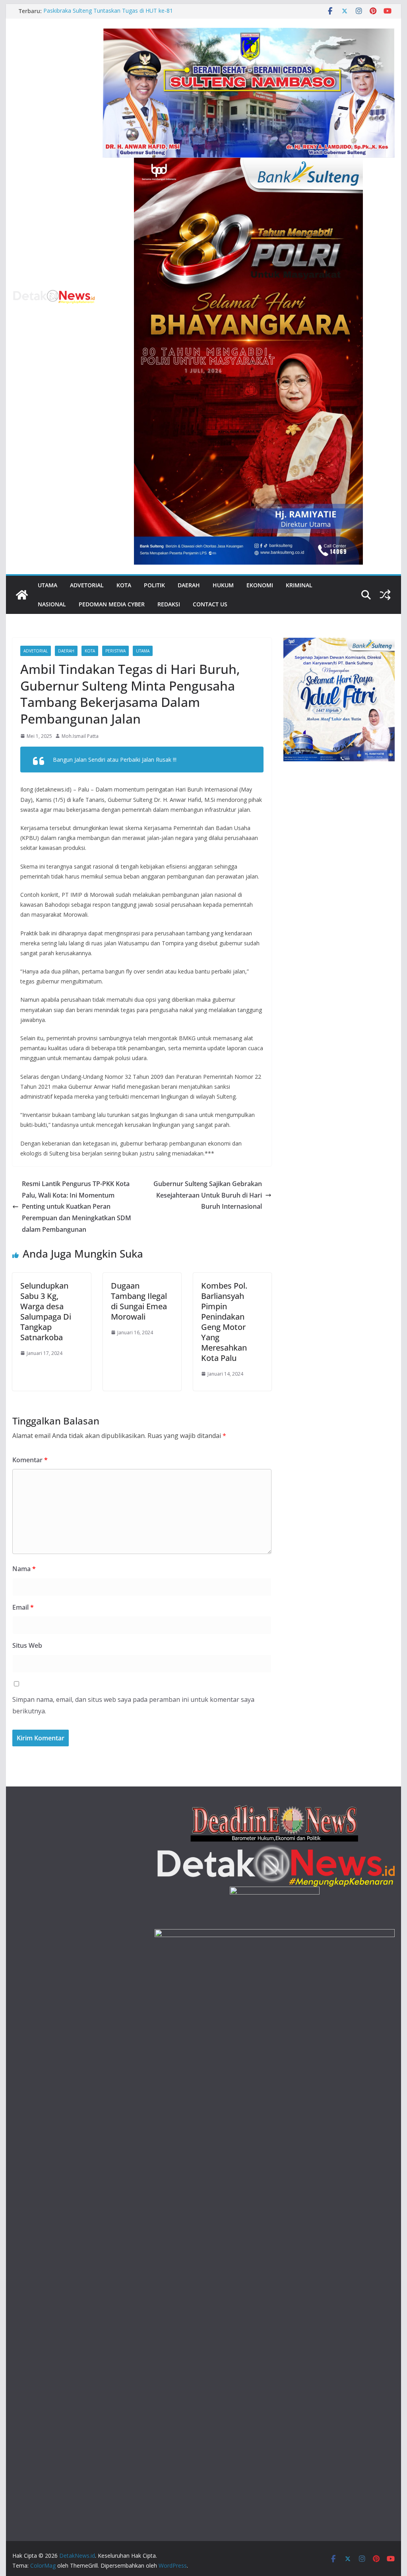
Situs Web (27, 1645)
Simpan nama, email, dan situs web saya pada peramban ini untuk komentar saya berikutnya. (133, 1705)
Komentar (30, 1460)
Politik (154, 585)
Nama (24, 1569)
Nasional (52, 604)
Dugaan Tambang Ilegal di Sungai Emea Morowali (139, 1301)
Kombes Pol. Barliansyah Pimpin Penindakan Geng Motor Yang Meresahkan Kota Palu (224, 1322)
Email (23, 1607)
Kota (124, 585)
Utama (47, 585)
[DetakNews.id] (22, 595)
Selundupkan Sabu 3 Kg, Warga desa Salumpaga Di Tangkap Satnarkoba (46, 1311)
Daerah (189, 585)
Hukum (223, 585)
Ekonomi (260, 585)
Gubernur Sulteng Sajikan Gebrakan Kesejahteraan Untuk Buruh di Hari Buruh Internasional (208, 1195)
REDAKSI (169, 604)
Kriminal (299, 585)
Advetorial (87, 585)
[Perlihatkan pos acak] (385, 595)
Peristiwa (115, 651)
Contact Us (210, 604)
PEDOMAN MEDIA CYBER (112, 604)
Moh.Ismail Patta (80, 736)
